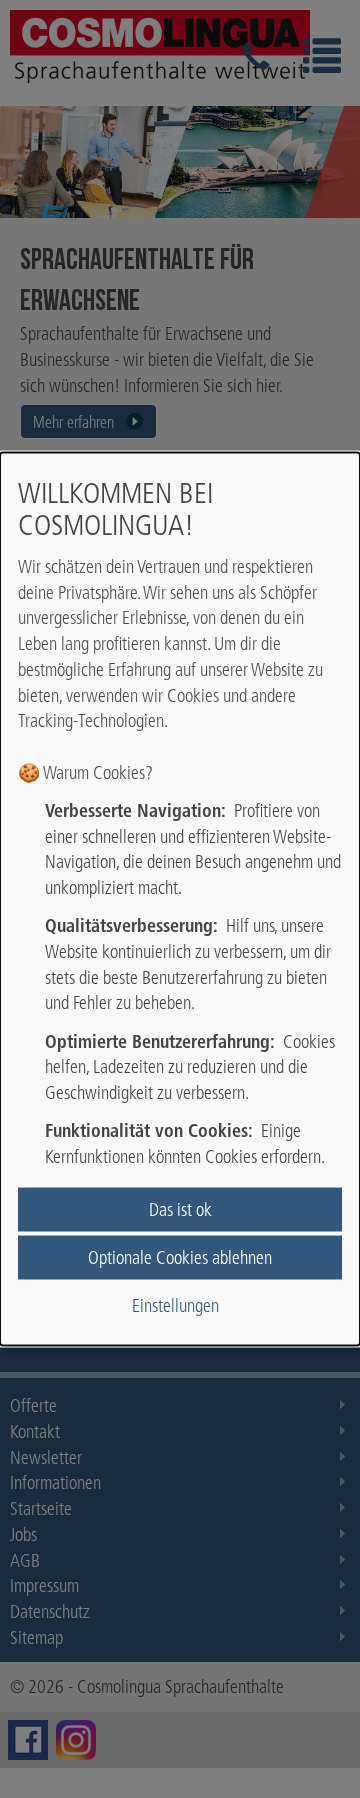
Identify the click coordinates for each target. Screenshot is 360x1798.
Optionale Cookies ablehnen (180, 1257)
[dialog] (180, 899)
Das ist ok (180, 1208)
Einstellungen (175, 1305)
